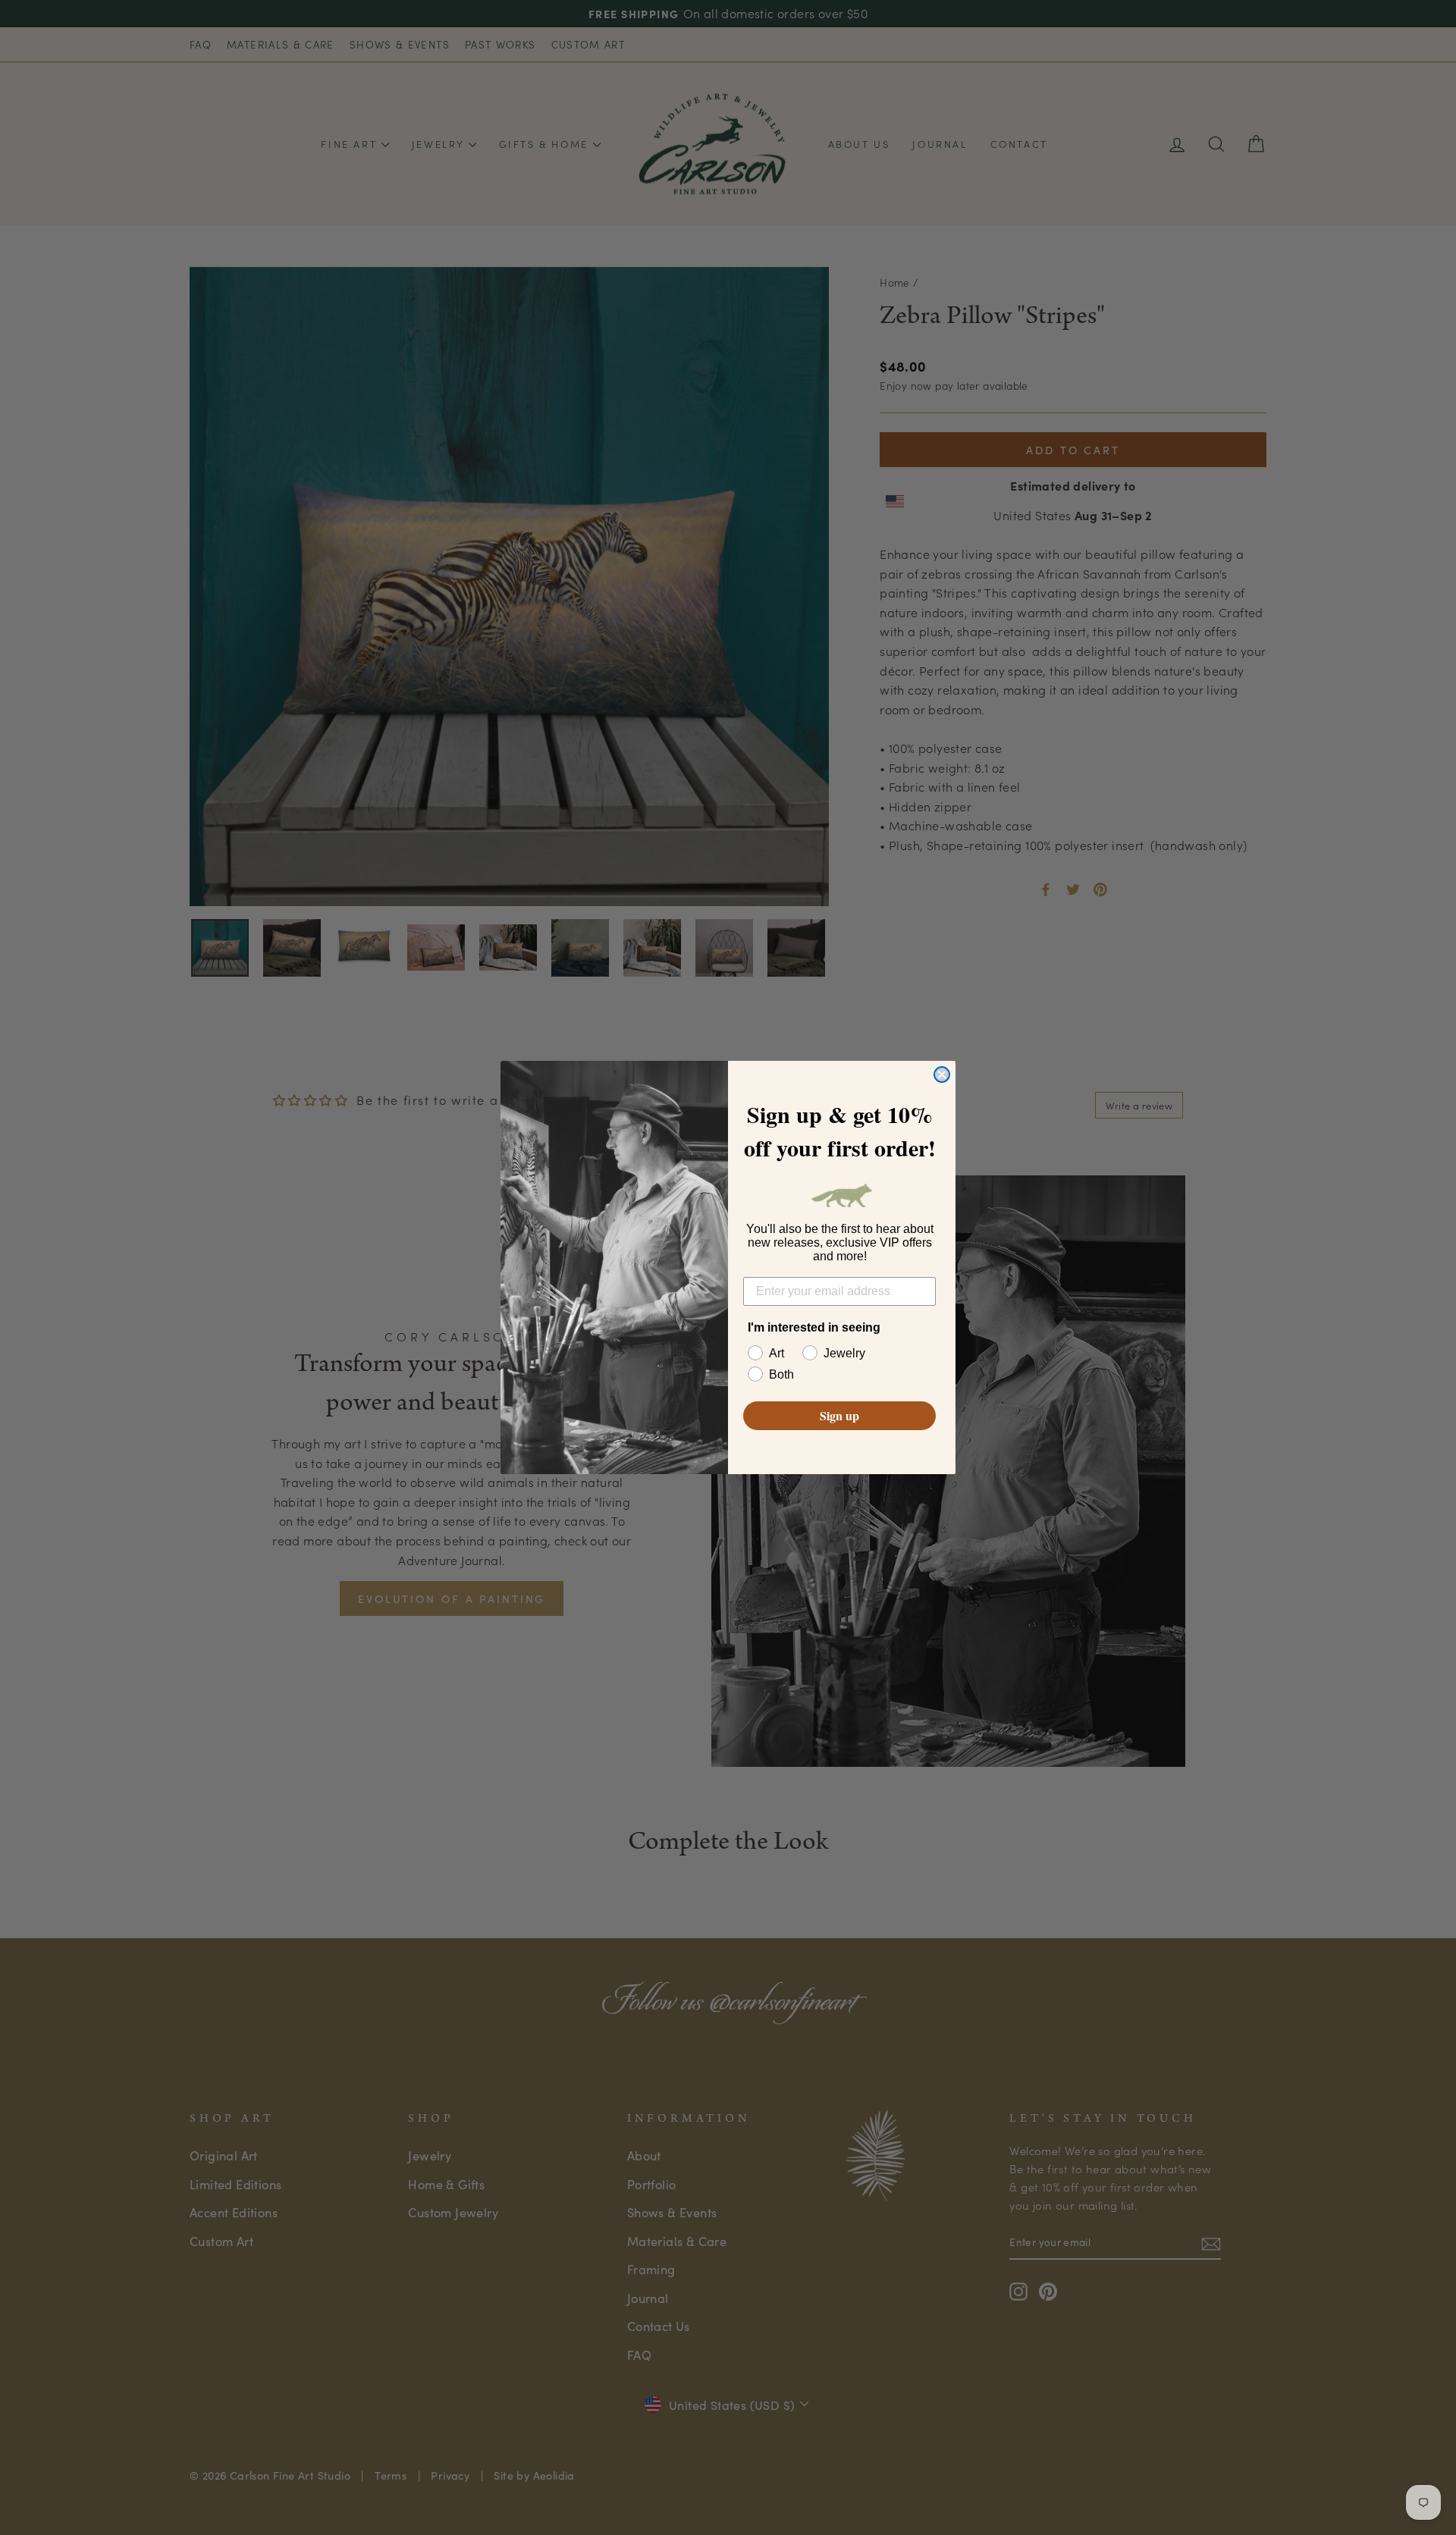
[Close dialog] (942, 1075)
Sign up (839, 1415)
